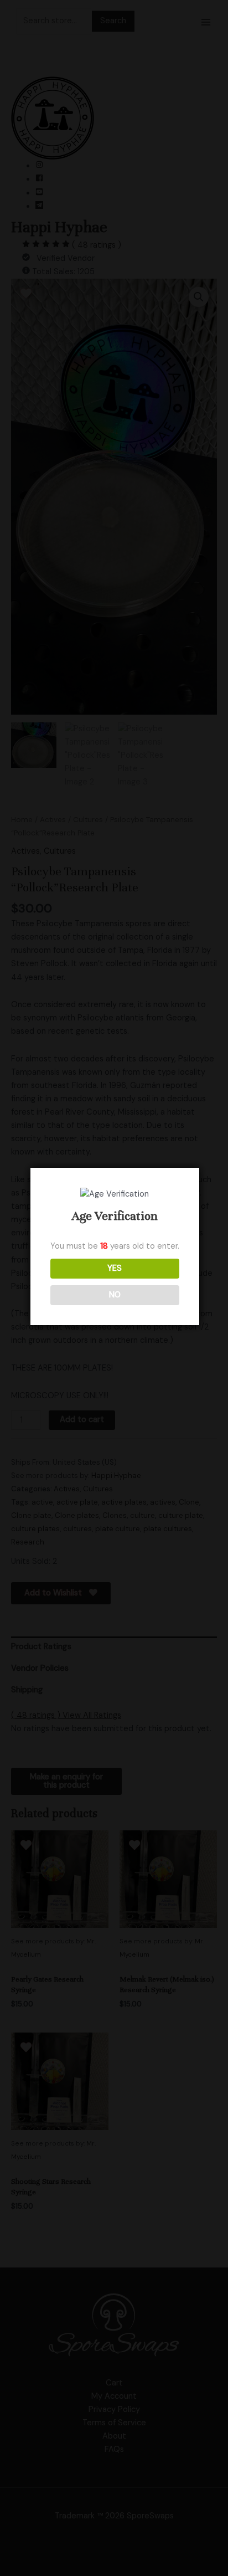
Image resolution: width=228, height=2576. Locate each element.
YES (115, 1268)
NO (115, 1295)
